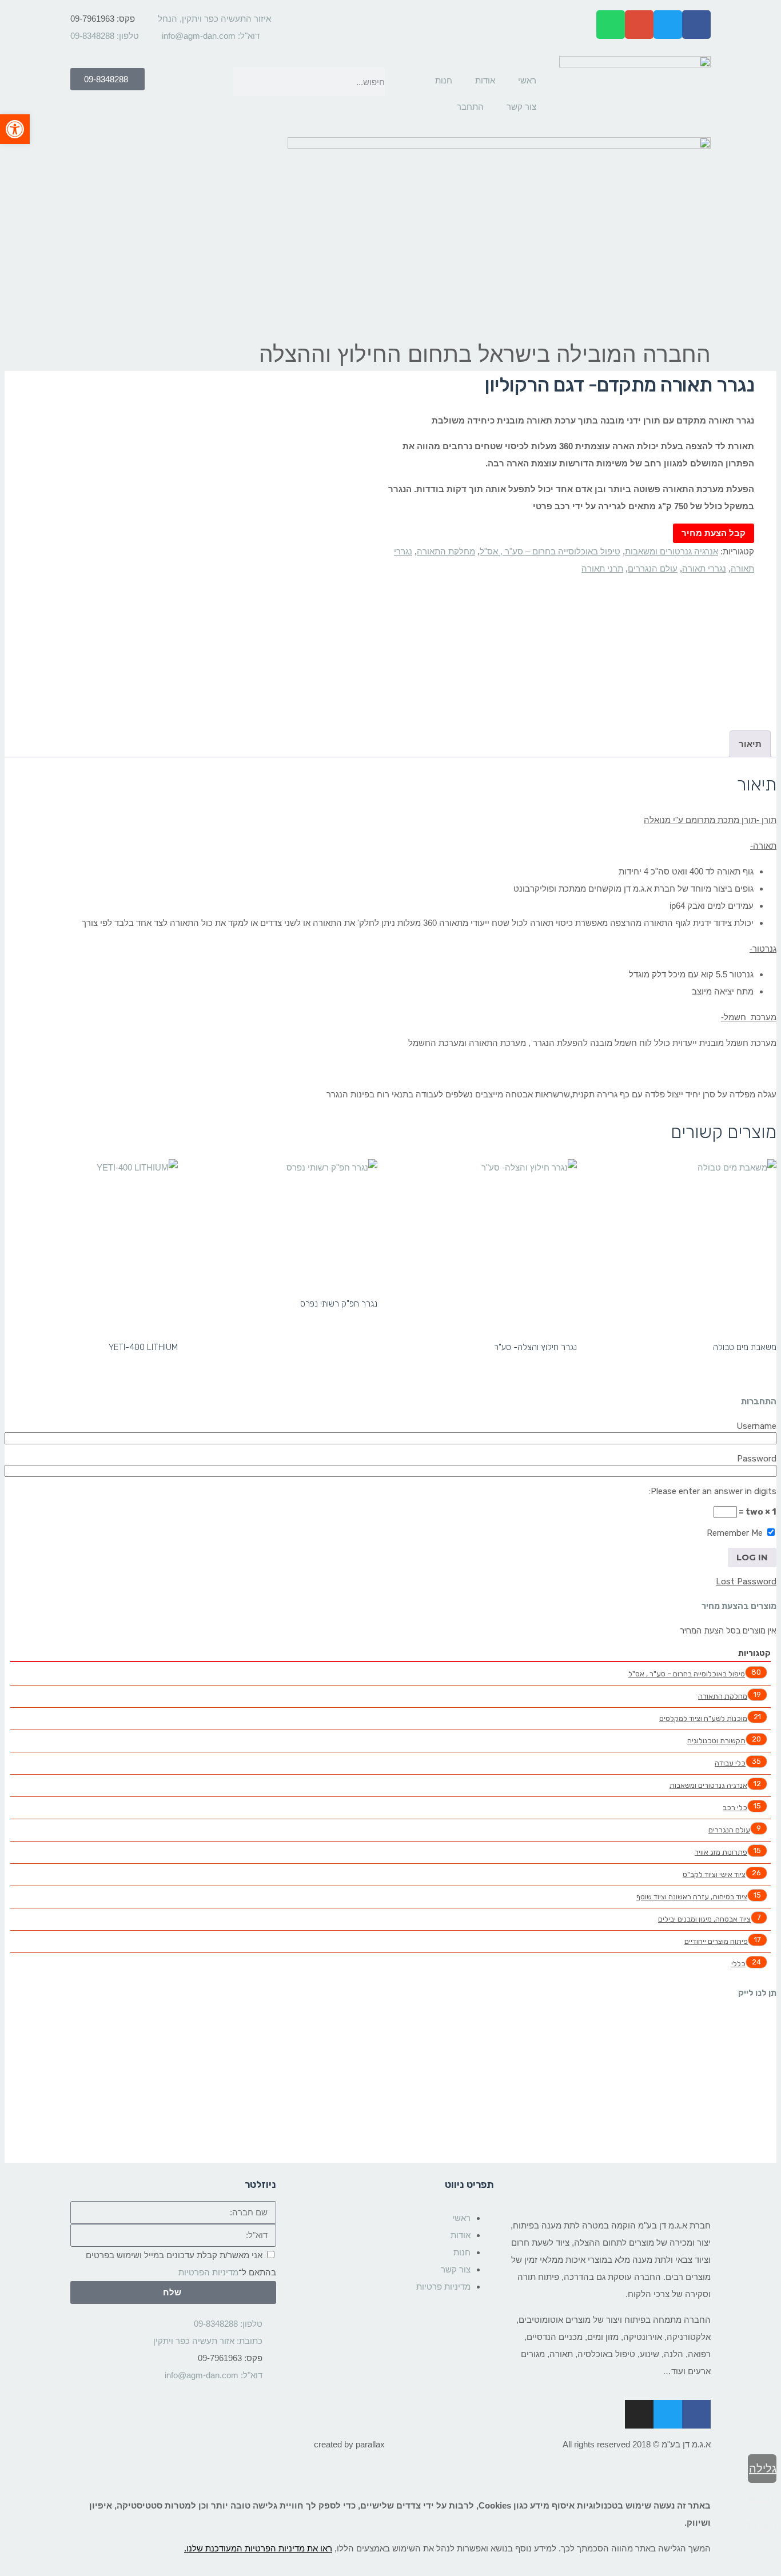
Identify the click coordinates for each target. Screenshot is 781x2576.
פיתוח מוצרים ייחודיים (716, 1941)
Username (756, 1426)
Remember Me (736, 1533)
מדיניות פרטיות (443, 2287)
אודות (485, 80)
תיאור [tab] (750, 744)
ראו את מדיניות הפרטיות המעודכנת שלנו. (258, 2548)
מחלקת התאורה (446, 551)
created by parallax (349, 2444)
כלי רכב (735, 1808)
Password (757, 1459)
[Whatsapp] (611, 25)
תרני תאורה (602, 568)
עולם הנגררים (653, 568)
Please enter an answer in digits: (713, 1491)
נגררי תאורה (704, 568)
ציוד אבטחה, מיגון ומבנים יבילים (704, 1919)
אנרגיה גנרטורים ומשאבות (672, 551)
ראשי (527, 80)
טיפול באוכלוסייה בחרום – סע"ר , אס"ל (550, 551)
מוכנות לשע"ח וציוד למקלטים (703, 1718)
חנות (444, 80)
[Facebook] (696, 25)
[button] (15, 129)
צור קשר (521, 107)
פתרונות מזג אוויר (721, 1852)
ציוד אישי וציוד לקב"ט (714, 1874)
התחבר (470, 107)
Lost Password (746, 1581)
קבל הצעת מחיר (714, 533)
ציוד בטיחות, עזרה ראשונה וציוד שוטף (692, 1897)
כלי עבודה (730, 1763)
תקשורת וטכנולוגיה (716, 1741)
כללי (738, 1964)
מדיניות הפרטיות (208, 2272)
